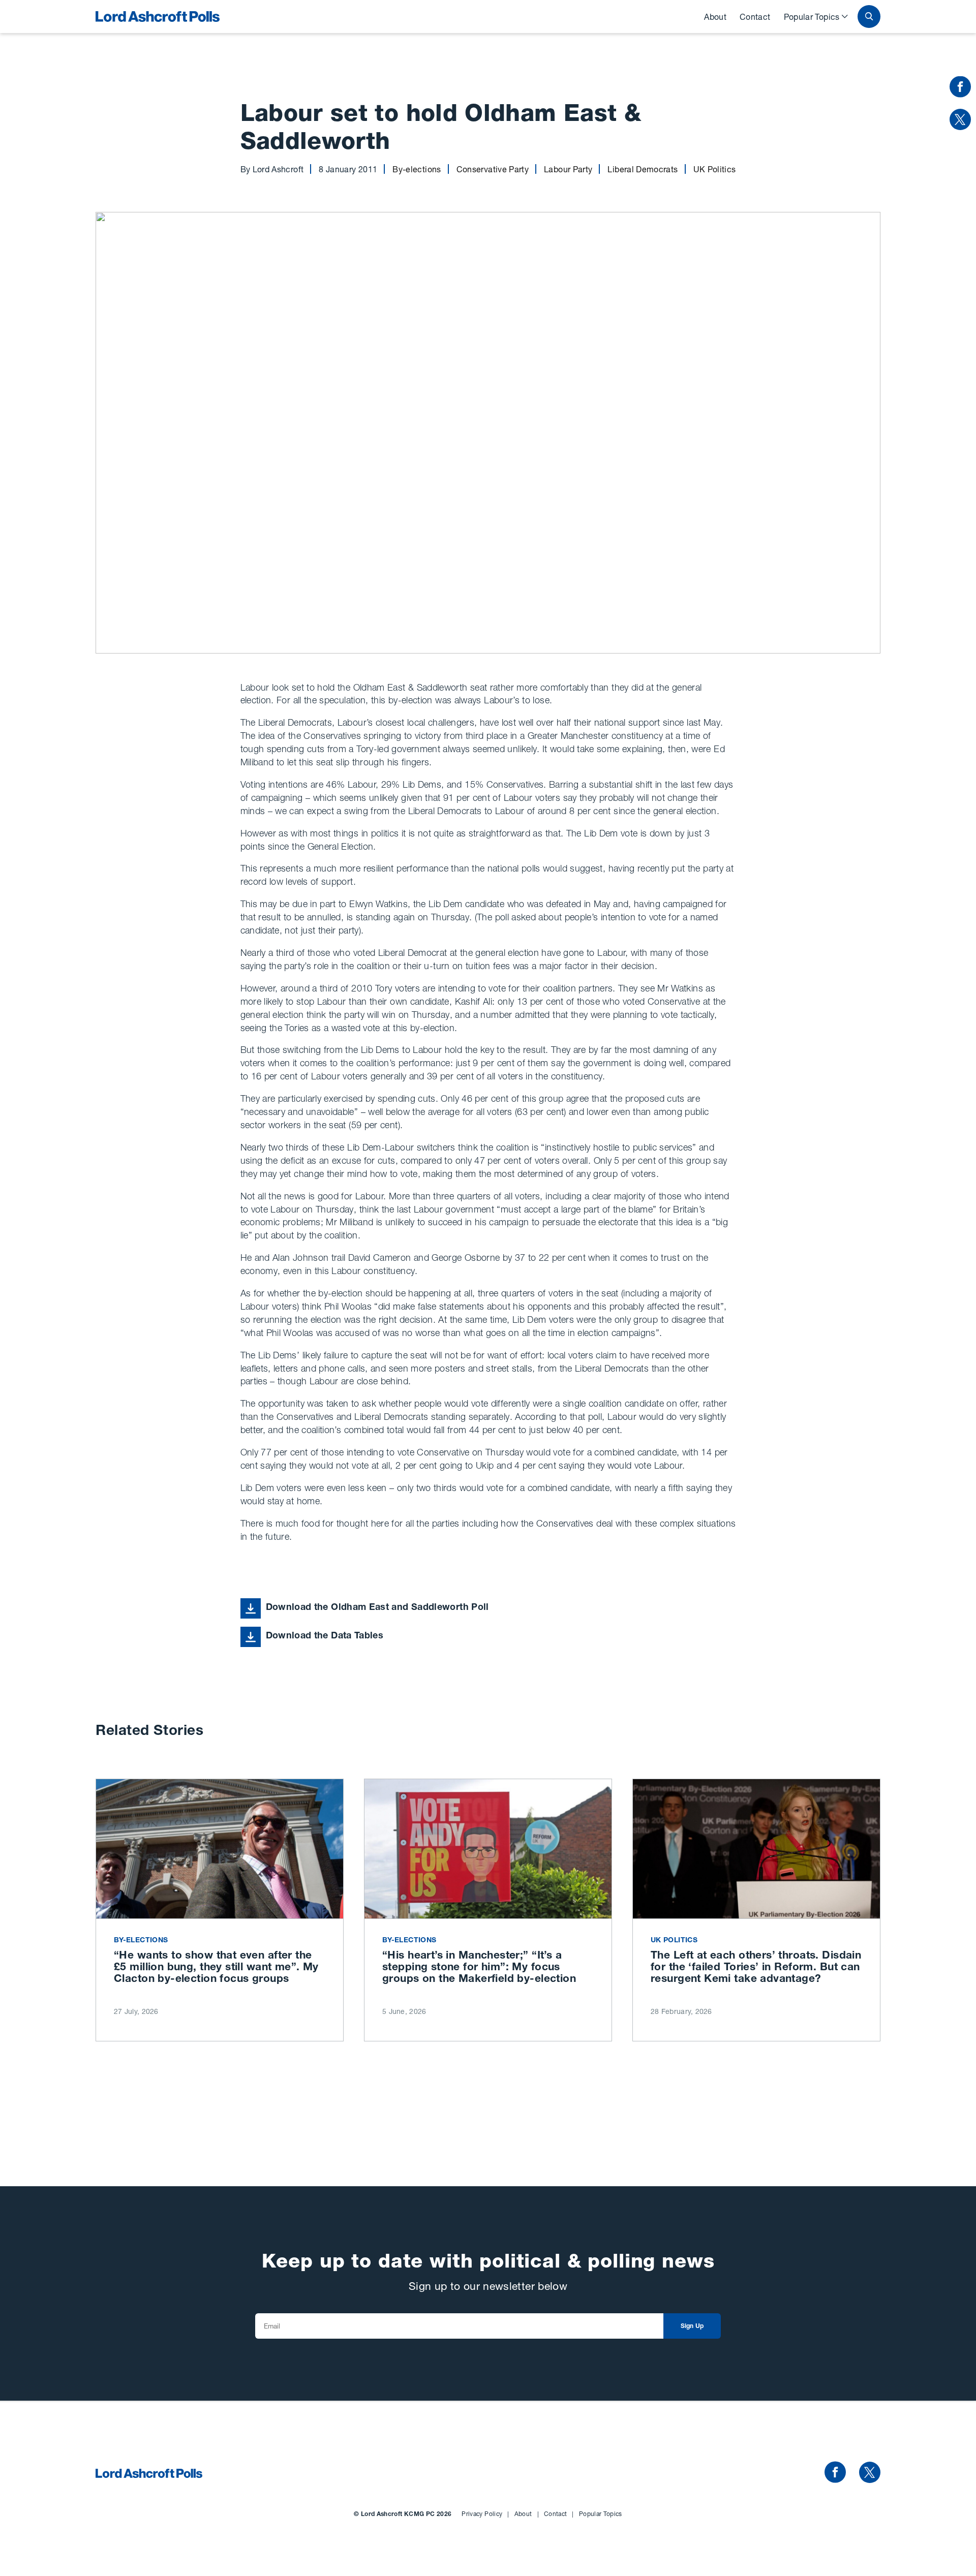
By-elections (417, 169)
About (715, 17)
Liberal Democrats (643, 169)
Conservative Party (493, 169)
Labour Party (568, 169)
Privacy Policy (485, 2514)
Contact (755, 17)
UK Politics (715, 169)
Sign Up (692, 2326)
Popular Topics (812, 17)
